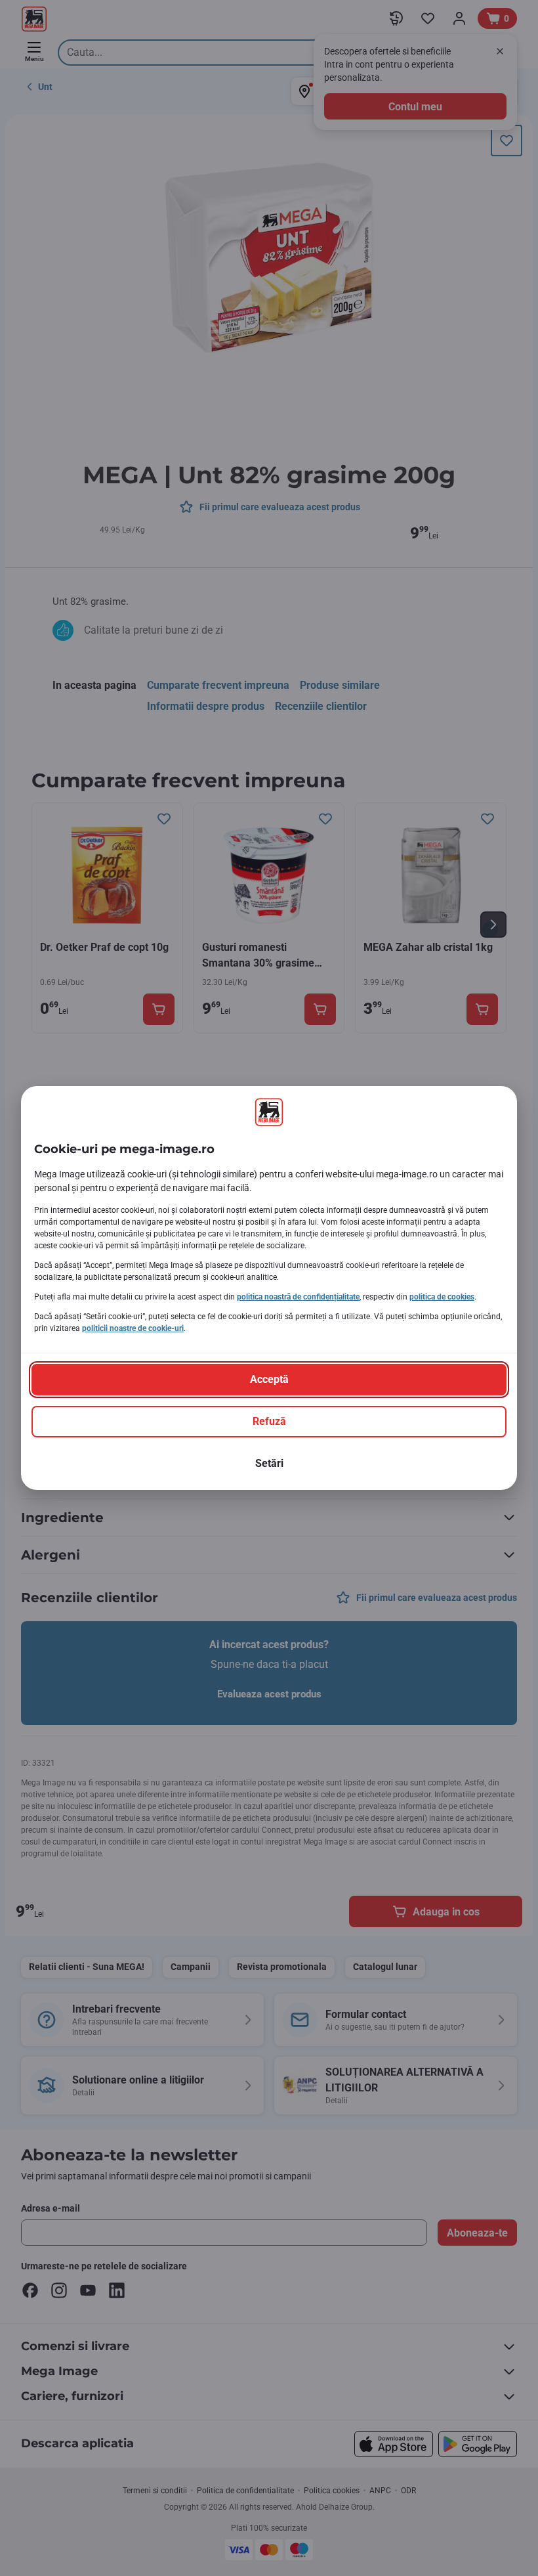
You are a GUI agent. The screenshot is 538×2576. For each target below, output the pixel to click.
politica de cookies (442, 1297)
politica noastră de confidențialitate (298, 1297)
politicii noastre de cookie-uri (133, 1328)
